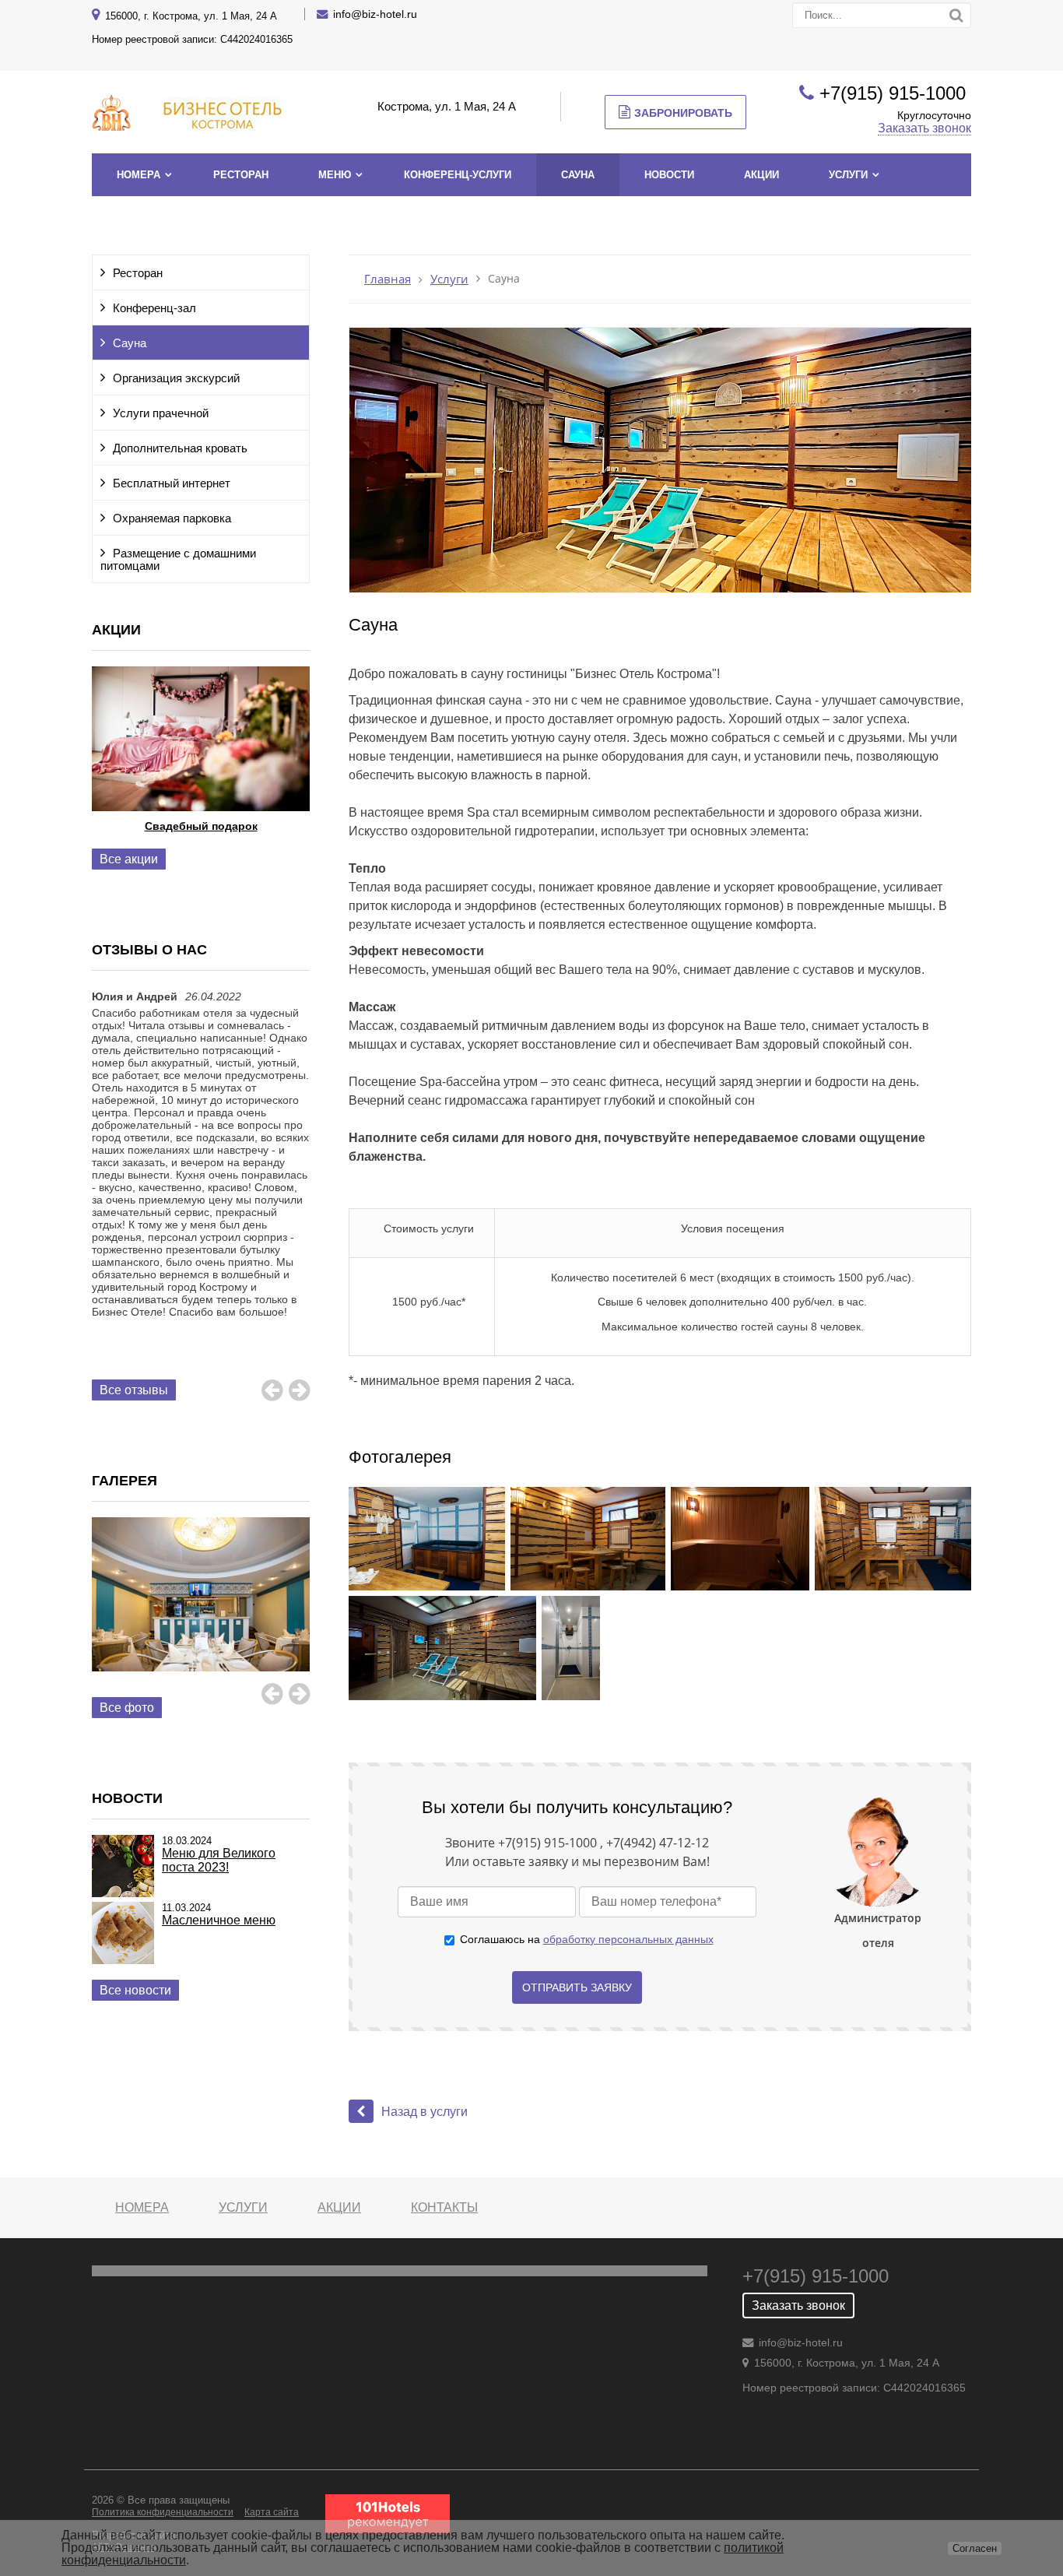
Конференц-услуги (458, 175)
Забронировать (683, 113)
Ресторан (241, 175)
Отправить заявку (577, 1987)
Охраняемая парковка (172, 518)
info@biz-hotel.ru (375, 14)
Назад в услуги (424, 2112)
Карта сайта (272, 2512)
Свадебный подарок (201, 826)
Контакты (444, 2207)
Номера (139, 175)
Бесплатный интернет (172, 483)
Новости (669, 175)
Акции (761, 175)
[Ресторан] (201, 1612)
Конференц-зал (154, 308)
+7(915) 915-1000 (895, 93)
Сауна (578, 175)
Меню (335, 175)
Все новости (135, 1990)
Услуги (848, 175)
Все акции (129, 859)
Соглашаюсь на (587, 1939)
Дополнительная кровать (180, 448)
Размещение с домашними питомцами (178, 560)
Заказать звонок (924, 128)
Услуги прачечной (161, 413)
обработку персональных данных (628, 1939)
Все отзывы (134, 1390)
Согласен (975, 2548)
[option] (201, 769)
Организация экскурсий (176, 378)
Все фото (127, 1708)
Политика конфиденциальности (163, 2512)
